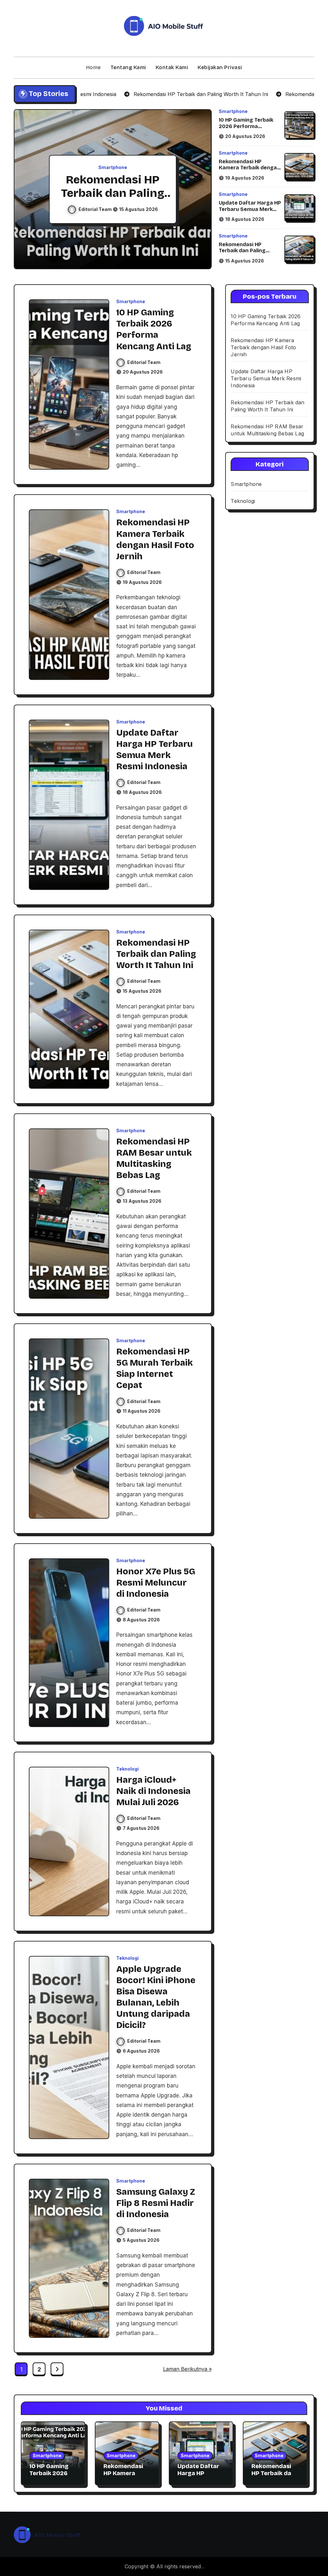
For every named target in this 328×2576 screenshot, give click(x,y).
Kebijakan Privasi (220, 67)
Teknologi (127, 1769)
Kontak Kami (172, 67)
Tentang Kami (128, 67)
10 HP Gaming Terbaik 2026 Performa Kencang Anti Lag (246, 126)
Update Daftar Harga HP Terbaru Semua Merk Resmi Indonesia (250, 209)
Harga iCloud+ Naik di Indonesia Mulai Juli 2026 (153, 1791)
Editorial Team (96, 209)
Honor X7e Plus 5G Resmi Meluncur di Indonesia (156, 1583)
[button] (201, 190)
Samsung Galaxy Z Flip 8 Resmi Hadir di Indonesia (156, 2203)
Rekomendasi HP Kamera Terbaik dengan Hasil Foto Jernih (249, 168)
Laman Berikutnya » (187, 2369)
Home (94, 67)
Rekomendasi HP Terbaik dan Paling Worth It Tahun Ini (242, 250)
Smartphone (113, 167)
